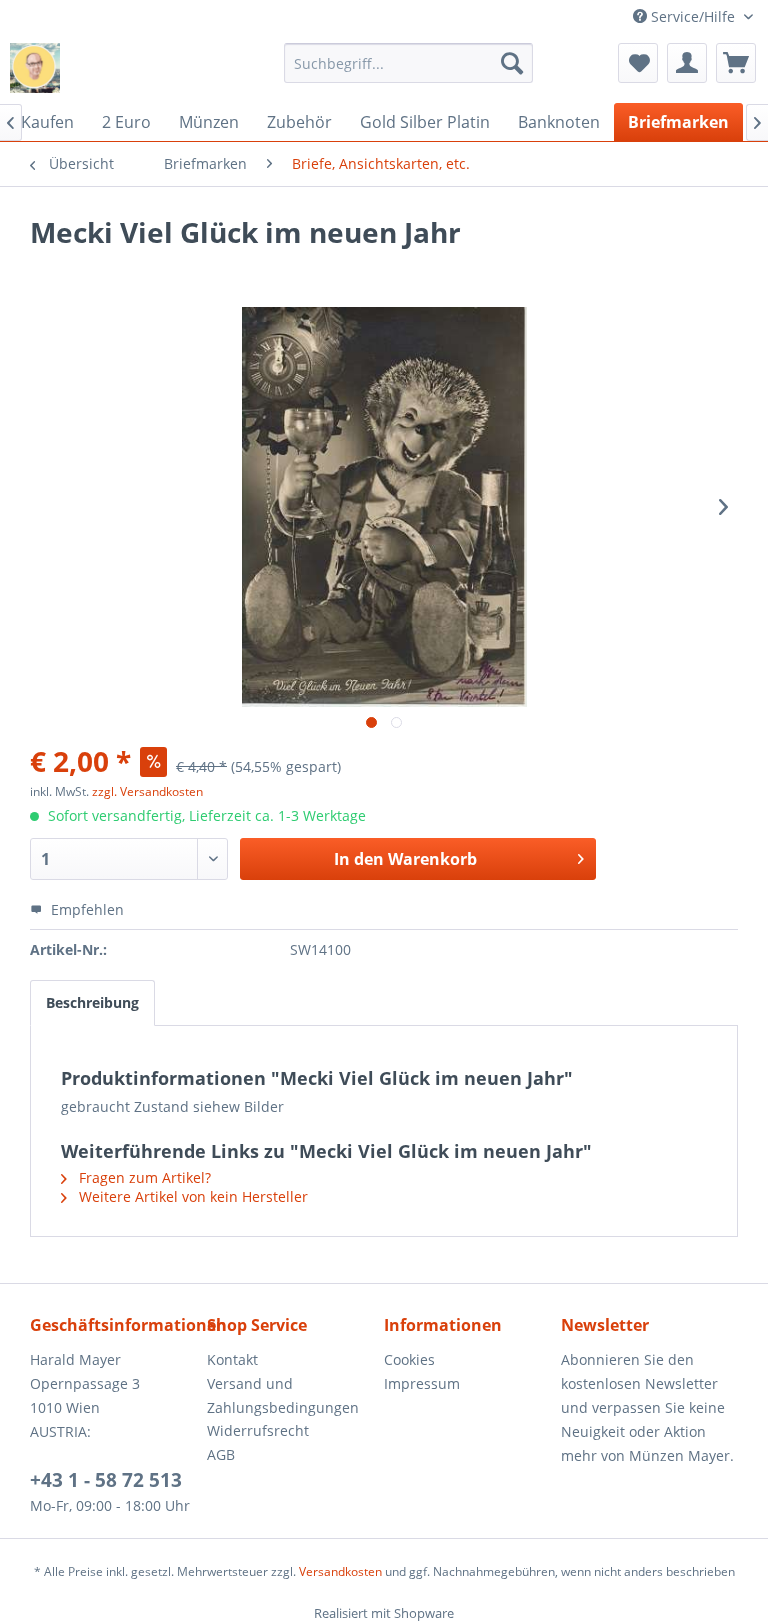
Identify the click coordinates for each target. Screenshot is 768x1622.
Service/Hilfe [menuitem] (693, 16)
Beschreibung (92, 1002)
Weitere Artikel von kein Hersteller (191, 1196)
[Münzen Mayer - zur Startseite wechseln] (35, 68)
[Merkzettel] (638, 63)
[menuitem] (409, 63)
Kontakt (232, 1359)
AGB (221, 1454)
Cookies (409, 1359)
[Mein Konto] (687, 63)
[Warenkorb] (736, 63)
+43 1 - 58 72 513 (106, 1480)
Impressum (422, 1383)
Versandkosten (340, 1571)
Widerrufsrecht (258, 1430)
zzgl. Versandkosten (147, 791)
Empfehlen (85, 909)
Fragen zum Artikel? (143, 1177)
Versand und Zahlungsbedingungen (283, 1395)
